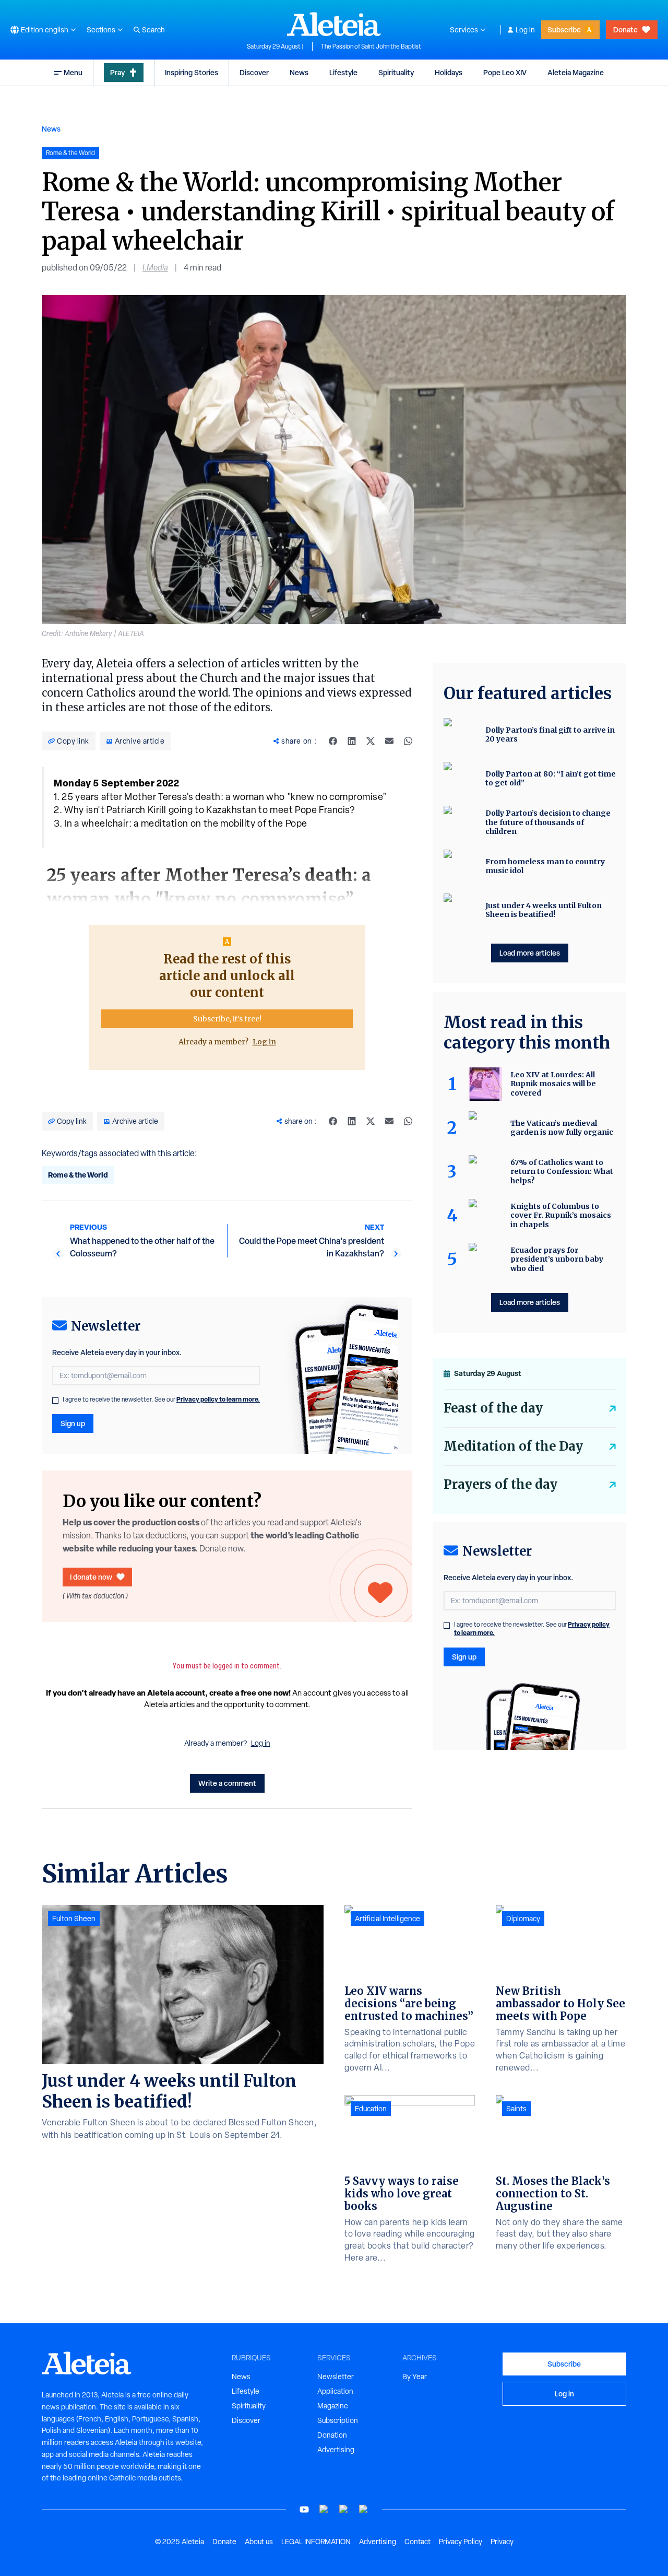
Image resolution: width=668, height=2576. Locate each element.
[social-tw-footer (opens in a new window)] (344, 2509)
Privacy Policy (461, 2542)
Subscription (338, 2420)
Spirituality (396, 72)
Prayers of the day (500, 1484)
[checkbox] (55, 1401)
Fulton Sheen (74, 1919)
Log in (525, 30)
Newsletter (336, 2377)
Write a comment (227, 1783)
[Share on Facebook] (333, 741)
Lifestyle (343, 72)
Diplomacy (523, 1919)
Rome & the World (78, 1175)
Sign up (73, 1423)
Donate (625, 30)
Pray (117, 72)
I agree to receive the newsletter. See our (161, 1399)
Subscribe (564, 30)
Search (153, 30)
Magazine (333, 2406)
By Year (415, 2377)
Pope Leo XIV (505, 72)
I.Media (155, 268)
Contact (417, 2542)
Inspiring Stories (192, 72)
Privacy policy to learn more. (218, 1399)
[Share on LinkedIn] (352, 741)
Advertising (336, 2450)
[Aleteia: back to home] (334, 24)
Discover (254, 72)
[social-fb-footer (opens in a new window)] (324, 2509)
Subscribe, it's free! (227, 1019)
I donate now (91, 1577)
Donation (332, 2435)
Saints (516, 2109)
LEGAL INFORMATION (316, 2542)
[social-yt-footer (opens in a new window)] (304, 2509)
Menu (73, 72)
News (299, 72)
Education (371, 2109)
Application (335, 2391)
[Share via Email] (389, 741)
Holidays (449, 72)
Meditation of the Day (513, 1446)
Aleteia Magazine (576, 72)
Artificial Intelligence (387, 1919)
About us (259, 2542)
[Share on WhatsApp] (408, 741)
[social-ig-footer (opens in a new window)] (364, 2509)
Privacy (502, 2542)
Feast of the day (493, 1408)
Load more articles (530, 953)
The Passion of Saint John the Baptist (371, 46)
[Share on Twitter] (371, 741)
